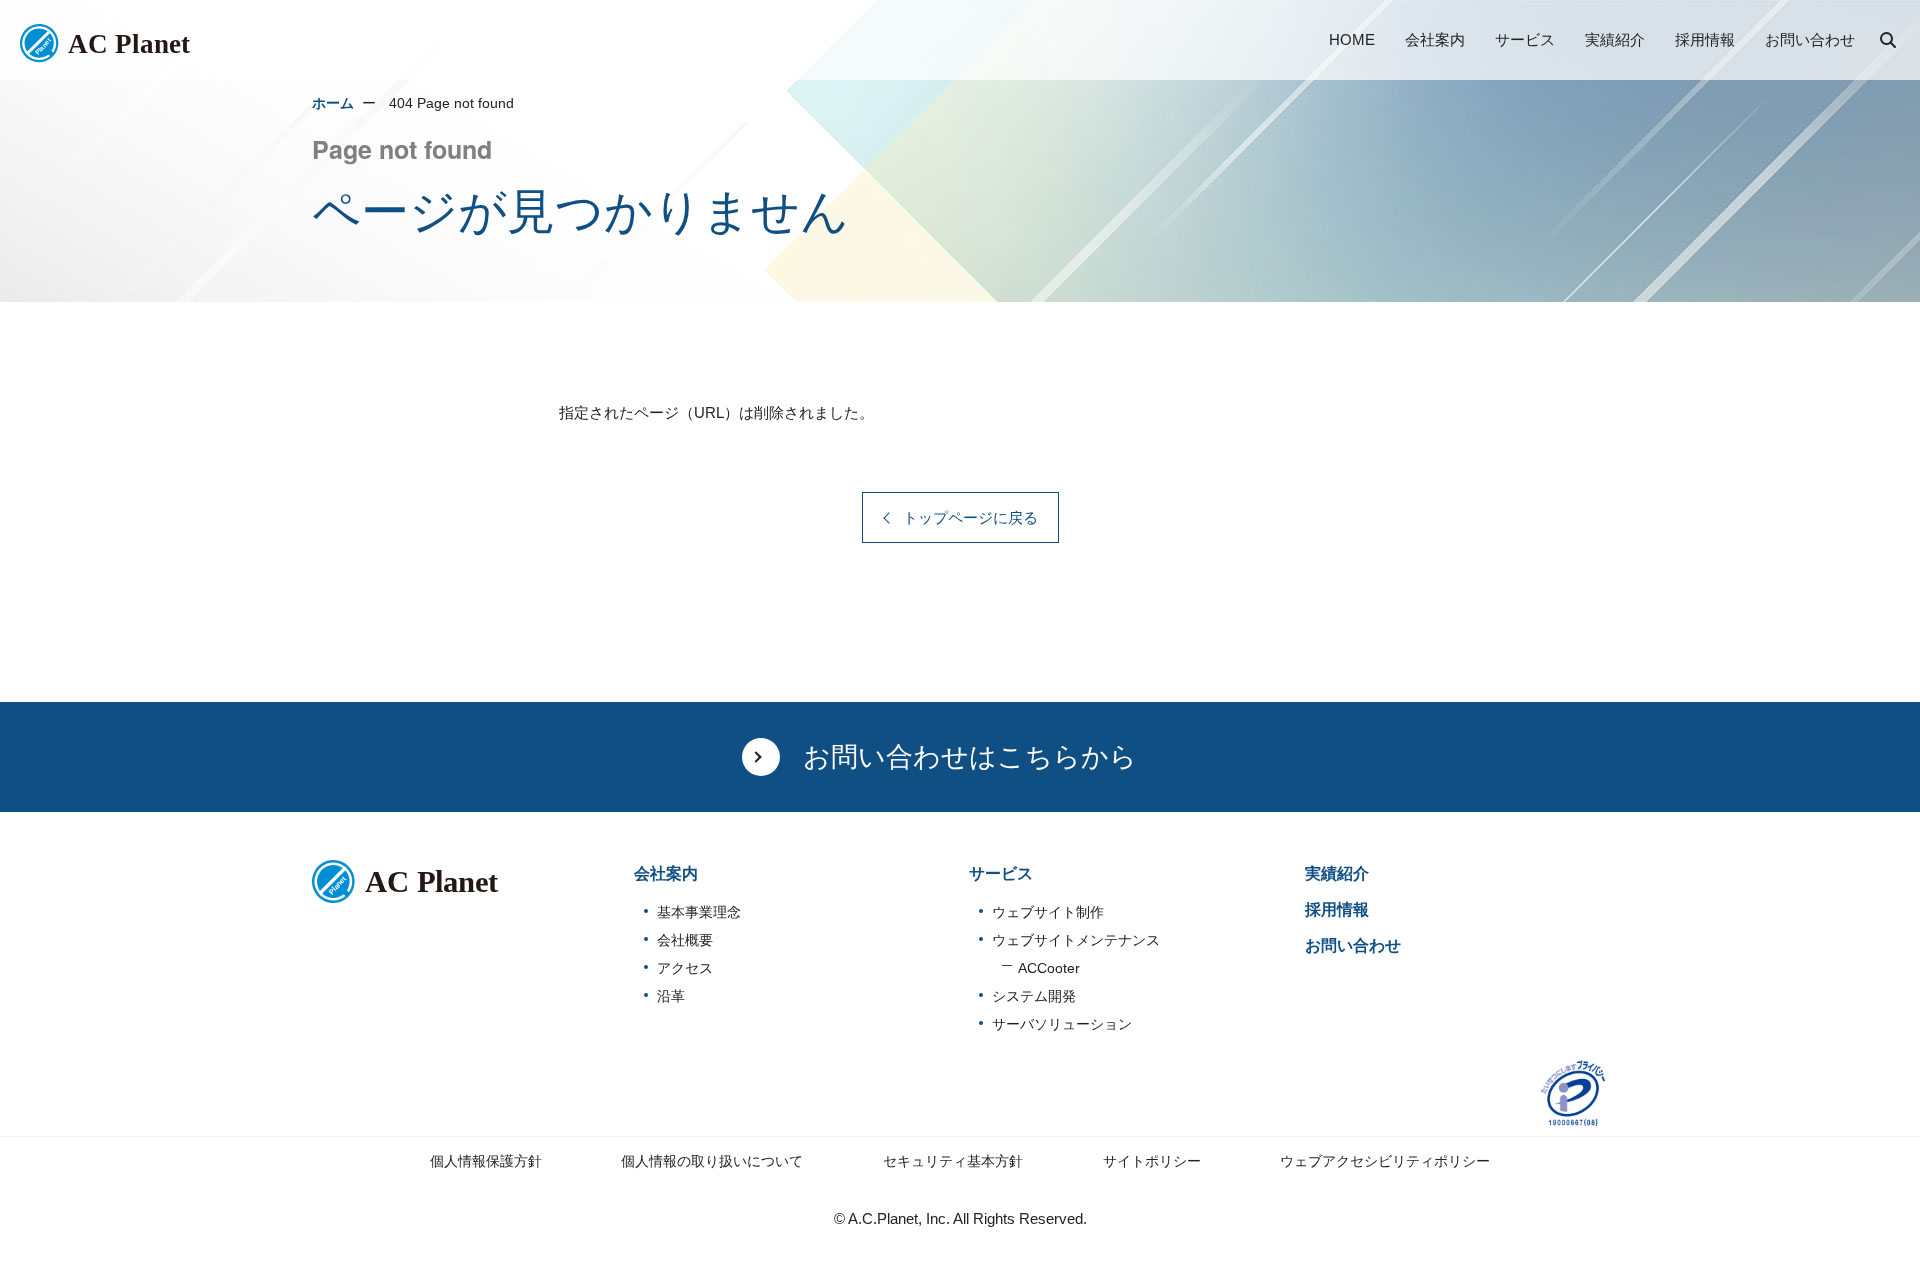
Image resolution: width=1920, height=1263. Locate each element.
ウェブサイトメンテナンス (1076, 940)
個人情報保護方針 (486, 1161)
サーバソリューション (1062, 1024)
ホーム (333, 103)
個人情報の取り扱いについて (712, 1161)
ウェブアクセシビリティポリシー (1385, 1161)
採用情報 (1337, 909)
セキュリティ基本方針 (953, 1161)
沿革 (671, 996)
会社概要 (685, 940)
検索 (1890, 42)
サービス (1001, 873)
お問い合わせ (1353, 945)
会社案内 (666, 873)
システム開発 (1034, 996)
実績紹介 (1337, 873)
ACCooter (1049, 968)
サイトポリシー (1152, 1161)
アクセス (685, 968)
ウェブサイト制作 (1048, 912)
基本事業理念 (699, 912)
